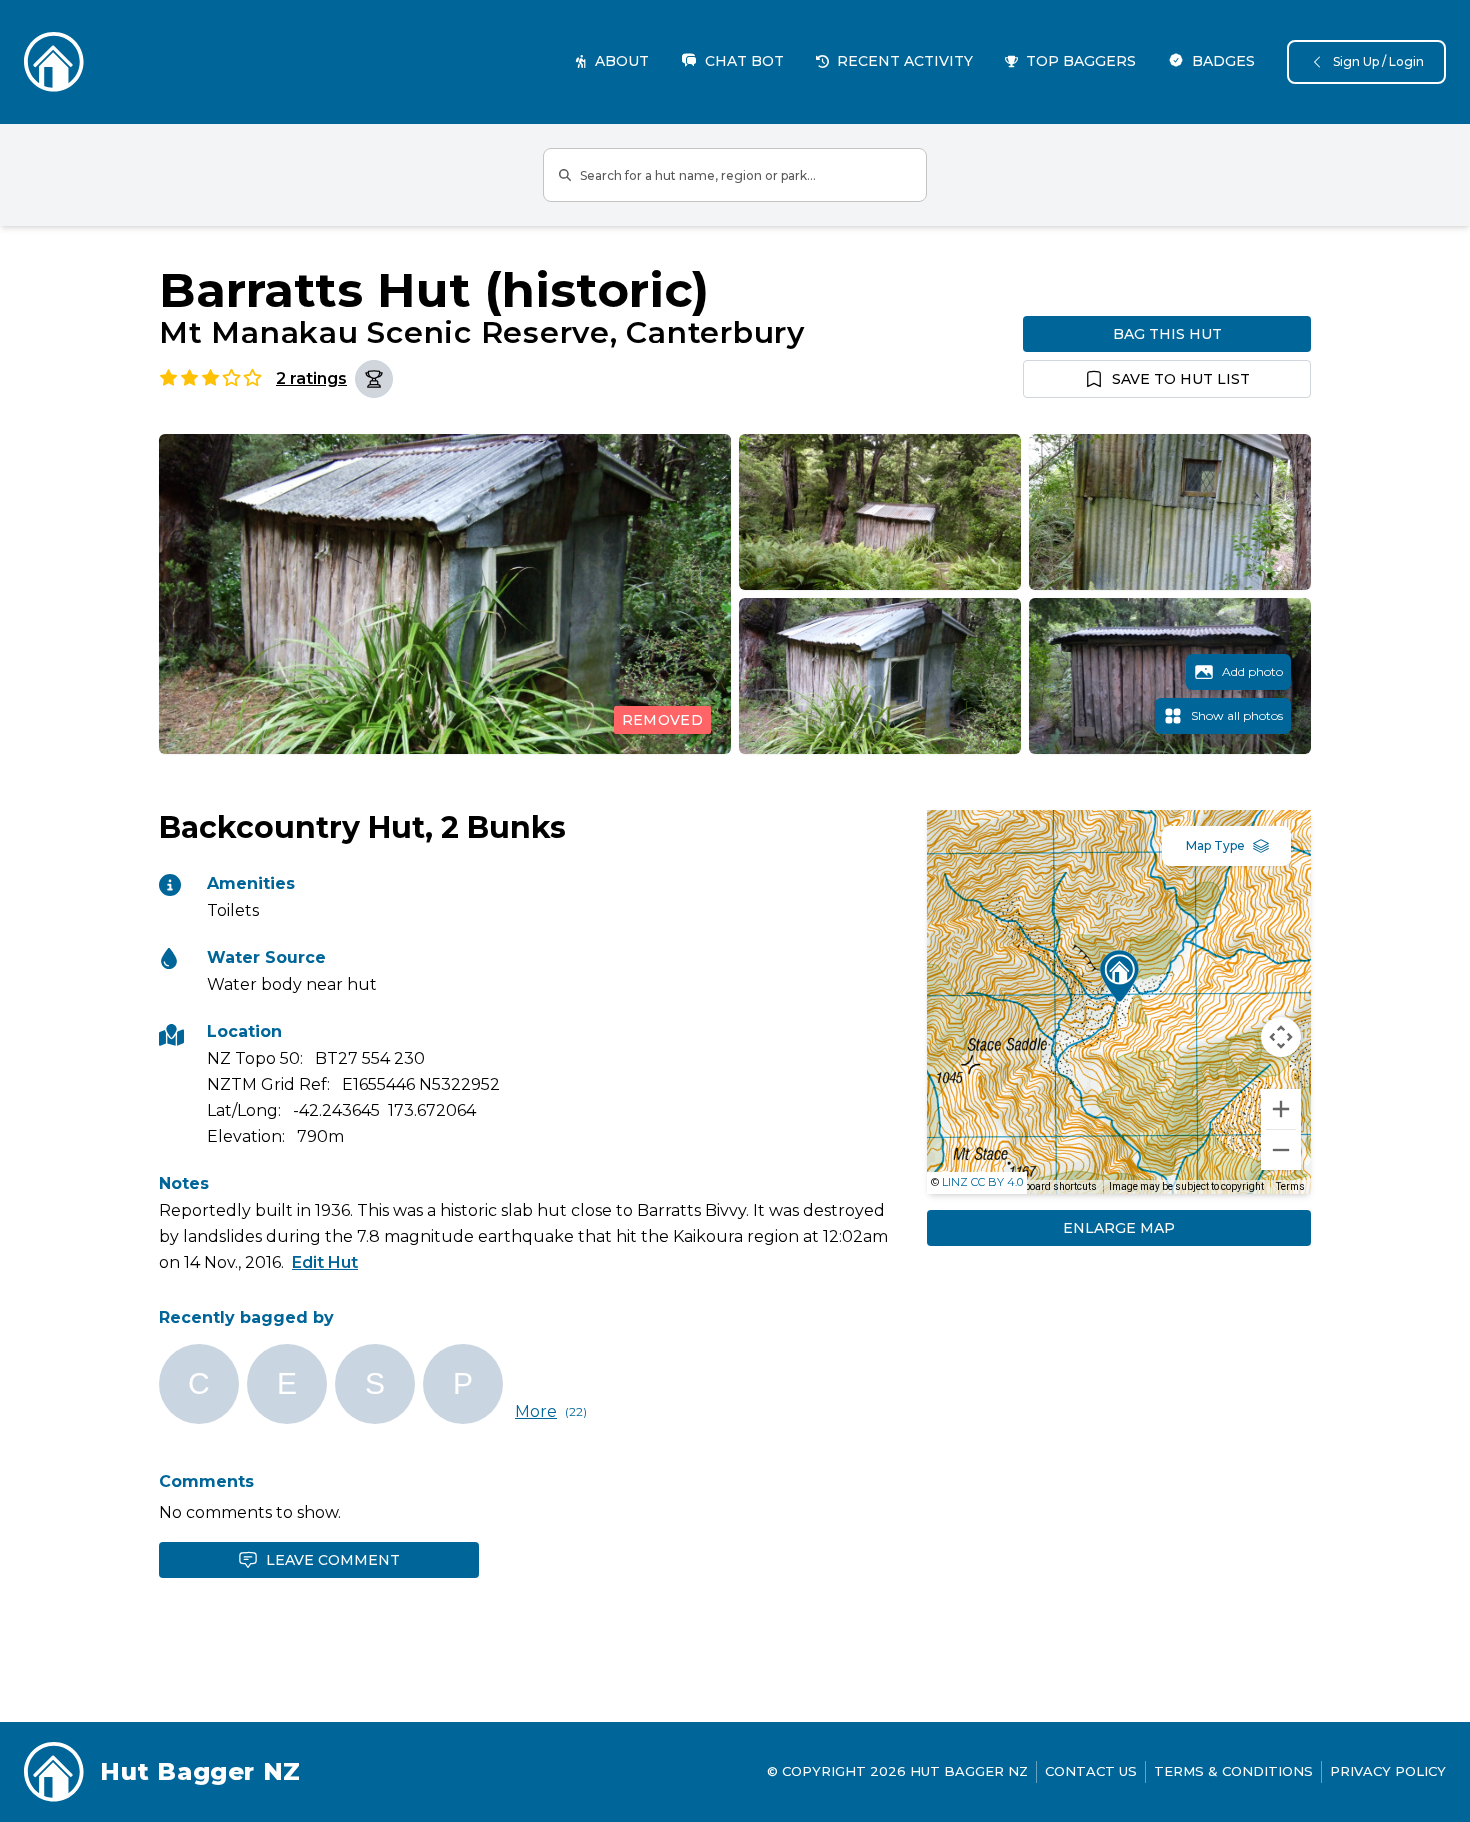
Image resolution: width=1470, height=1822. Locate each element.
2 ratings (311, 378)
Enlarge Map (1119, 1228)
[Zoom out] (1281, 1150)
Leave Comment (333, 1560)
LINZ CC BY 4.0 (982, 1182)
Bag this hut (1167, 334)
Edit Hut (325, 1262)
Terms (1290, 1186)
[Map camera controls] (1281, 1037)
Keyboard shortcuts (1052, 1186)
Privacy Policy (1388, 1771)
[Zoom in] (1281, 1109)
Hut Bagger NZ (200, 1771)
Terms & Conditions (1233, 1771)
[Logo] (54, 62)
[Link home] (54, 1772)
